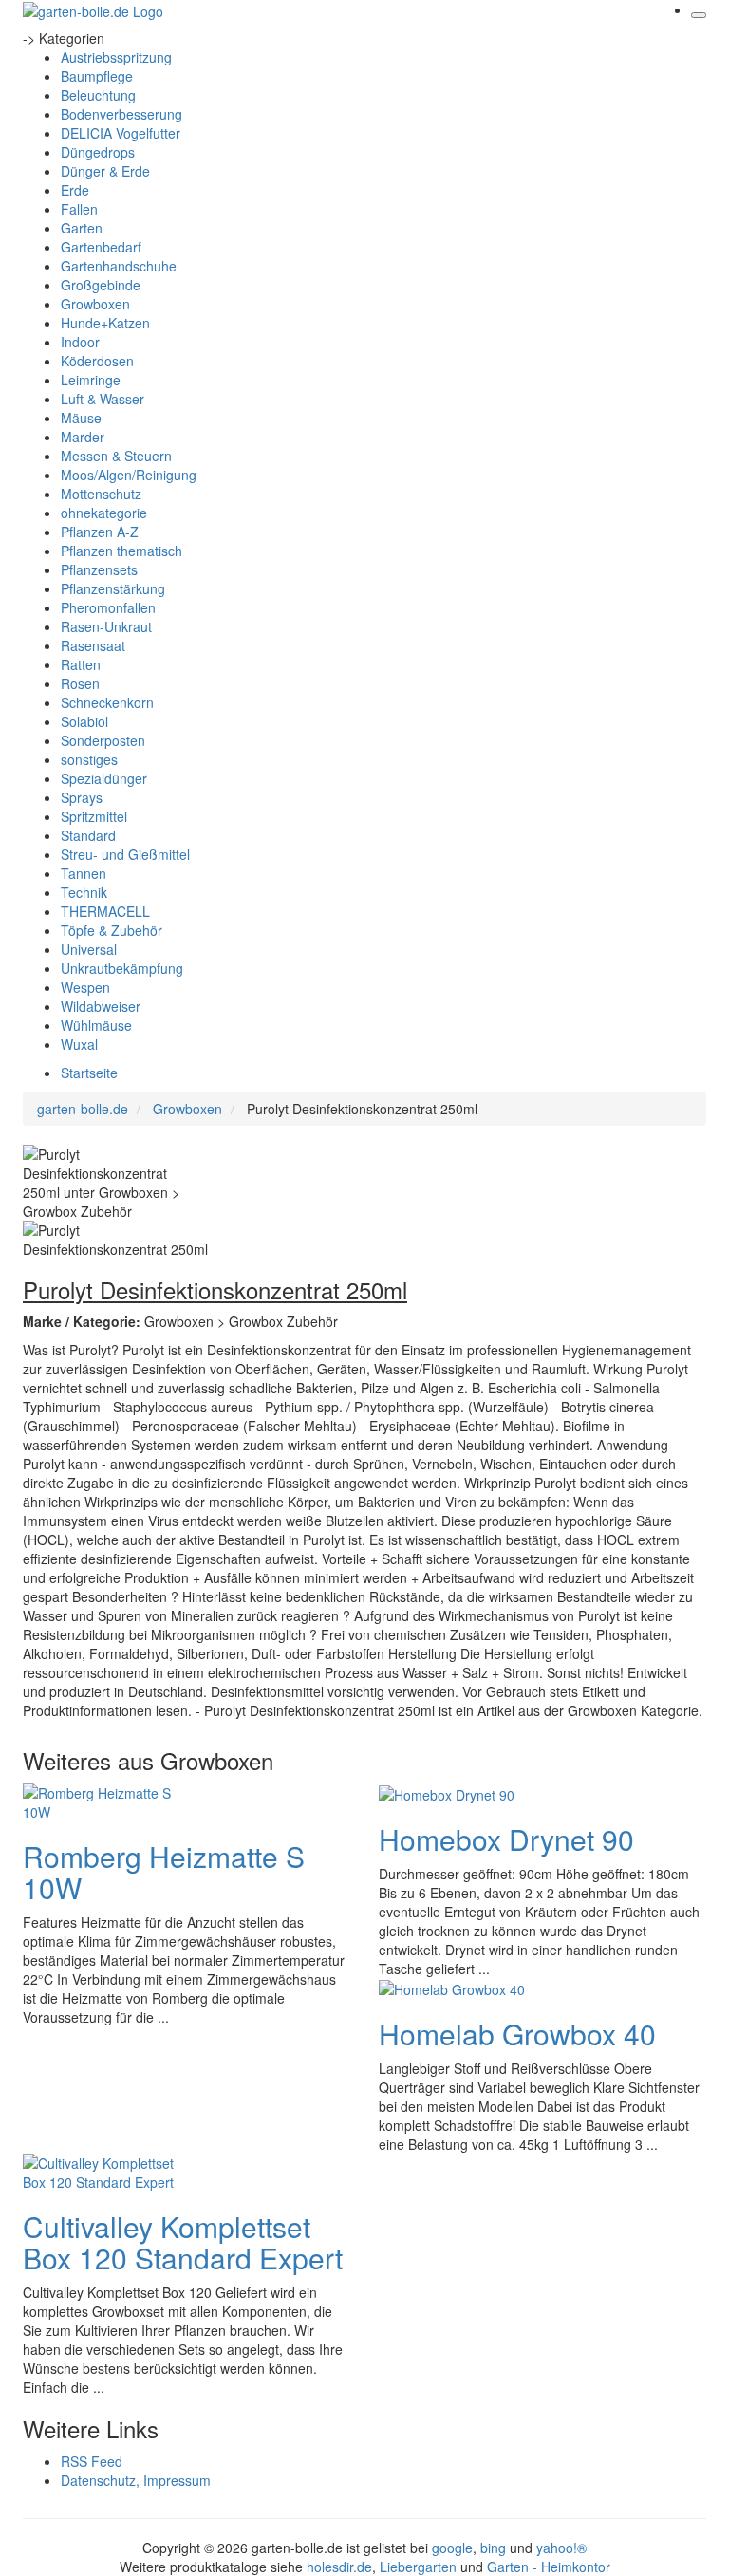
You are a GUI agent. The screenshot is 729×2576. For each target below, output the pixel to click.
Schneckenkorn (107, 702)
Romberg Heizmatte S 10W (164, 1872)
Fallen (79, 209)
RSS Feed (92, 2461)
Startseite (89, 1073)
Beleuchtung (98, 95)
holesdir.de (339, 2567)
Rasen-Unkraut (106, 626)
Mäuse (81, 418)
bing (493, 2548)
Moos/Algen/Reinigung (129, 475)
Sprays (82, 797)
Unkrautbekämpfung (122, 968)
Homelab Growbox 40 (517, 2034)
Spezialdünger (104, 778)
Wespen (85, 987)
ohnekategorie (104, 513)
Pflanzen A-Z (100, 532)
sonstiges (89, 759)
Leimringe (91, 380)
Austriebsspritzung (116, 57)
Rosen (80, 683)
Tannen (84, 873)
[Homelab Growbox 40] (452, 1988)
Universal (89, 949)
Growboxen (95, 304)
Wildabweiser (101, 1006)
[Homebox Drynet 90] (447, 1793)
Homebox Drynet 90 (506, 1839)
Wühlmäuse (96, 1025)
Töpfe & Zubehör (112, 930)
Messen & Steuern (116, 456)
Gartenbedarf (101, 247)
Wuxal (79, 1044)
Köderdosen (97, 361)
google (452, 2548)
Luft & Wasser (103, 399)
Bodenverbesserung (121, 114)
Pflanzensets (99, 569)
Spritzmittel (94, 816)
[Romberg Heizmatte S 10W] (99, 1800)
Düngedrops (98, 152)
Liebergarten (418, 2567)
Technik (84, 892)
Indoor (80, 342)
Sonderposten (103, 740)
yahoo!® (561, 2548)
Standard (88, 835)
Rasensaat (93, 645)
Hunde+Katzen (105, 323)
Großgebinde (101, 285)
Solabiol (84, 721)
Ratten (81, 664)
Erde (75, 190)
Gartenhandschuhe (119, 266)
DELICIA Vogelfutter (121, 133)
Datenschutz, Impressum (136, 2480)
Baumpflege (97, 76)
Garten (82, 228)
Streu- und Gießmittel (125, 854)
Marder (83, 437)
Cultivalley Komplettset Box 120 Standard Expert (183, 2242)
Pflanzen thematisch (121, 551)
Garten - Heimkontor (549, 2567)
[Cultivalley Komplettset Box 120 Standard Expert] (99, 2171)
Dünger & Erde (105, 171)
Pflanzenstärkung (113, 588)
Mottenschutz (101, 494)
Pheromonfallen (108, 607)
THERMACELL (105, 911)
